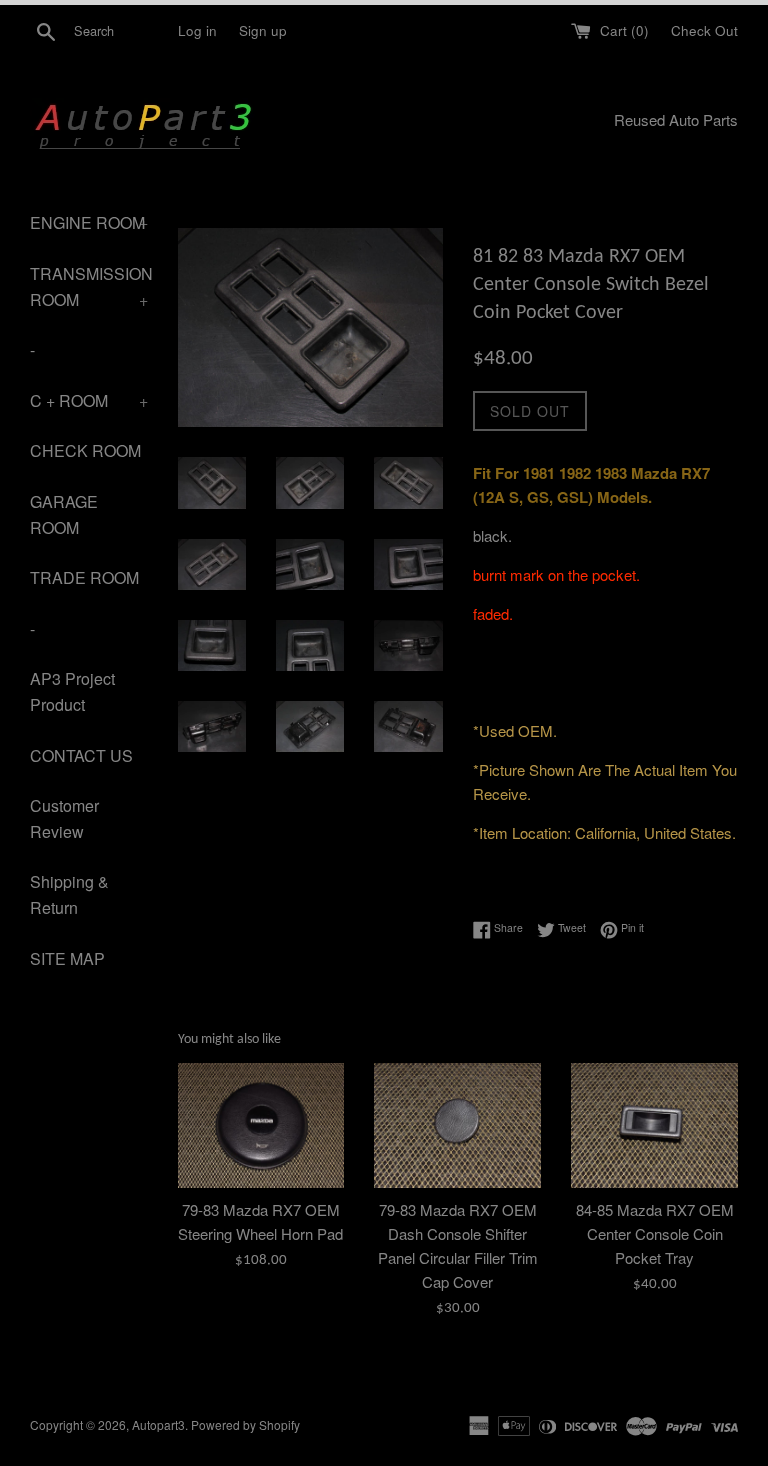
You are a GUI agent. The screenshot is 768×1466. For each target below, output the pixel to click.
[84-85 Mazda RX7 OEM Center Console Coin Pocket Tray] (654, 1125)
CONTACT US (81, 755)
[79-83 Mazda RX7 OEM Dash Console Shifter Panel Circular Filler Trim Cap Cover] (457, 1125)
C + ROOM (89, 400)
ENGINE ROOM (89, 222)
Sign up (263, 30)
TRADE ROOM (84, 577)
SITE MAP (67, 958)
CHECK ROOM (85, 450)
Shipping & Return (69, 894)
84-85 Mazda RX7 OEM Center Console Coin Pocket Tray (655, 1233)
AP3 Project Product (72, 691)
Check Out (704, 30)
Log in (197, 30)
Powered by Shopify (245, 1424)
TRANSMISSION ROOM (89, 286)
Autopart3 (158, 1424)
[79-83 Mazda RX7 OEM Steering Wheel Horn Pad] (261, 1125)
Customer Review (64, 818)
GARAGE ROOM (64, 514)
